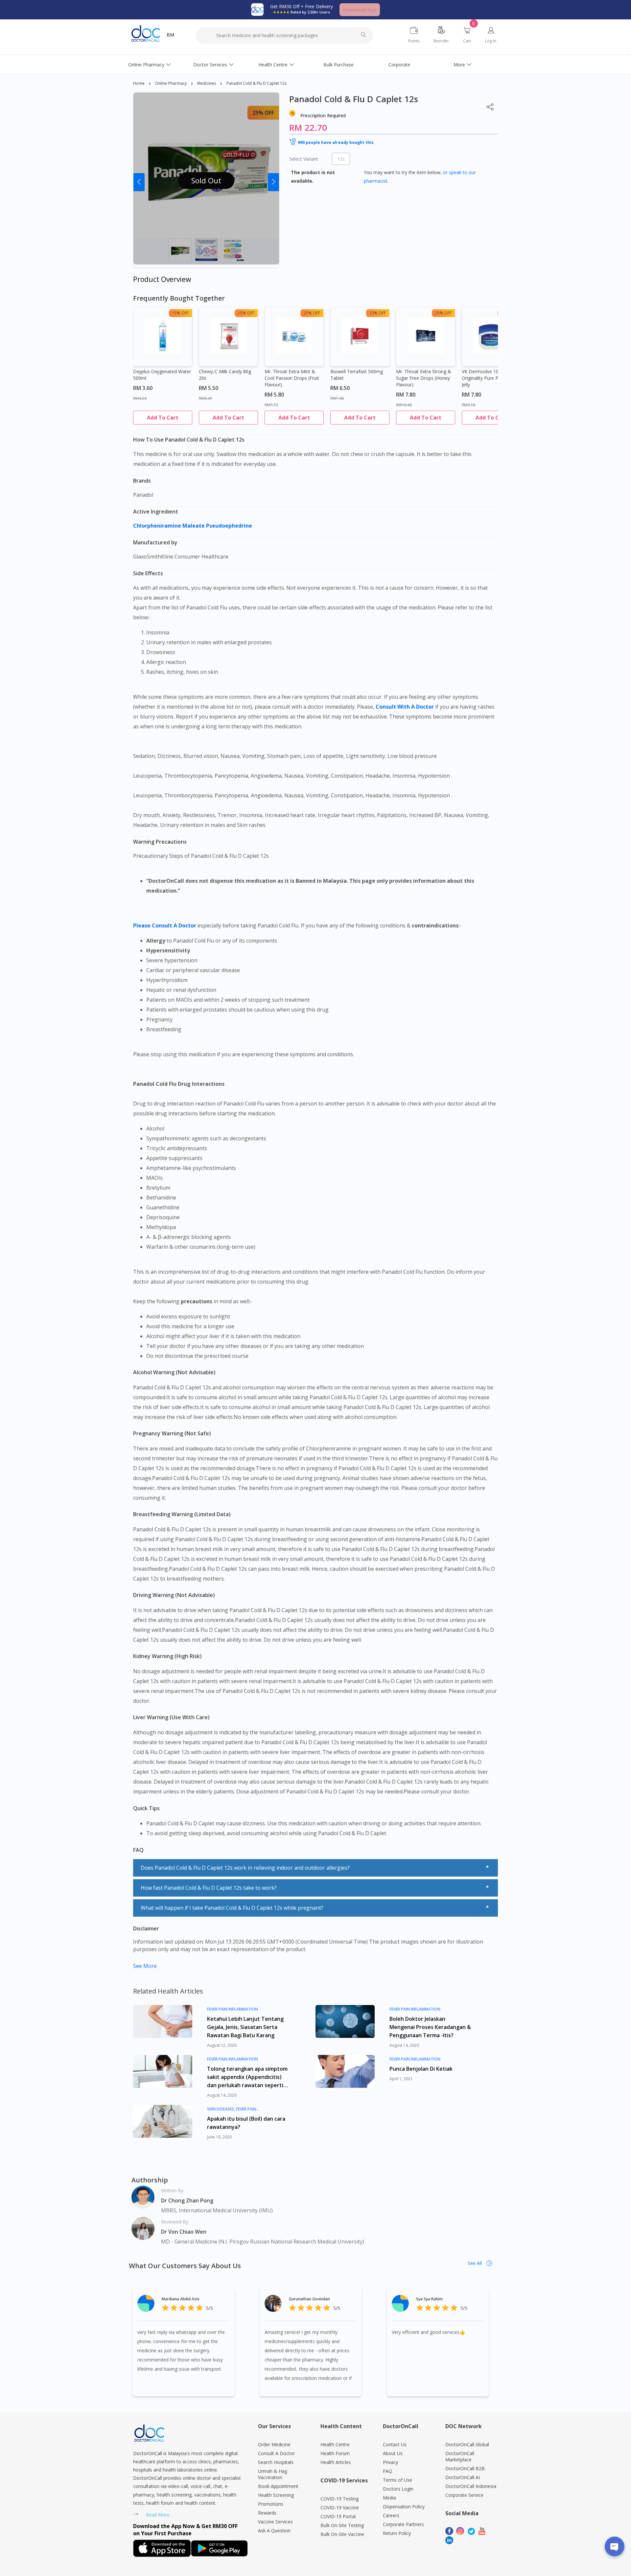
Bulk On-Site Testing (342, 2525)
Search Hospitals (276, 2462)
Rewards (267, 2513)
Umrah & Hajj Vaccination (273, 2474)
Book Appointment (278, 2486)
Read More (158, 2515)
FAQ (387, 2471)
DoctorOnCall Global (467, 2444)
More (459, 65)
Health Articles (336, 2462)
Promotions (271, 2504)
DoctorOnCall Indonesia (471, 2486)
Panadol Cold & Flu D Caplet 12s (257, 83)
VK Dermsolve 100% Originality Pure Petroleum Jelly (490, 378)
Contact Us (395, 2444)
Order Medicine (274, 2444)
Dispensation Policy (404, 2507)
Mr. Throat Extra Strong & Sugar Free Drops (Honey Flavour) (424, 378)
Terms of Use (397, 2480)
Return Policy (397, 2533)
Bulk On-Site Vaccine (342, 2534)
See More (145, 1966)
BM (170, 35)
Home (139, 83)
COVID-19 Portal (338, 2516)
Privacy (390, 2462)
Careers (391, 2515)
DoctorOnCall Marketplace (460, 2456)
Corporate (399, 65)
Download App (360, 10)
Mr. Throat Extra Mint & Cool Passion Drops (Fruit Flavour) (292, 378)
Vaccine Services (275, 2522)
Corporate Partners (403, 2524)
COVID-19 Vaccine (340, 2508)
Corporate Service (464, 2495)
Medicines (207, 83)
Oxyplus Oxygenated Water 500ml (162, 375)
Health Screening (276, 2495)
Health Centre (273, 65)
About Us (393, 2453)
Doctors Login (398, 2489)
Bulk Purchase (339, 65)
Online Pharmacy (146, 65)
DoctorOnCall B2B (465, 2468)
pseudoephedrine (230, 526)
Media (389, 2498)
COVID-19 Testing (339, 2499)
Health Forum (335, 2453)
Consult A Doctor (276, 2453)
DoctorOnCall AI (463, 2477)
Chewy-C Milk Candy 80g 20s (225, 375)
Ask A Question (274, 2530)
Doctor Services (210, 65)
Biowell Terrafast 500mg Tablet (357, 375)
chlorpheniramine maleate (170, 526)
